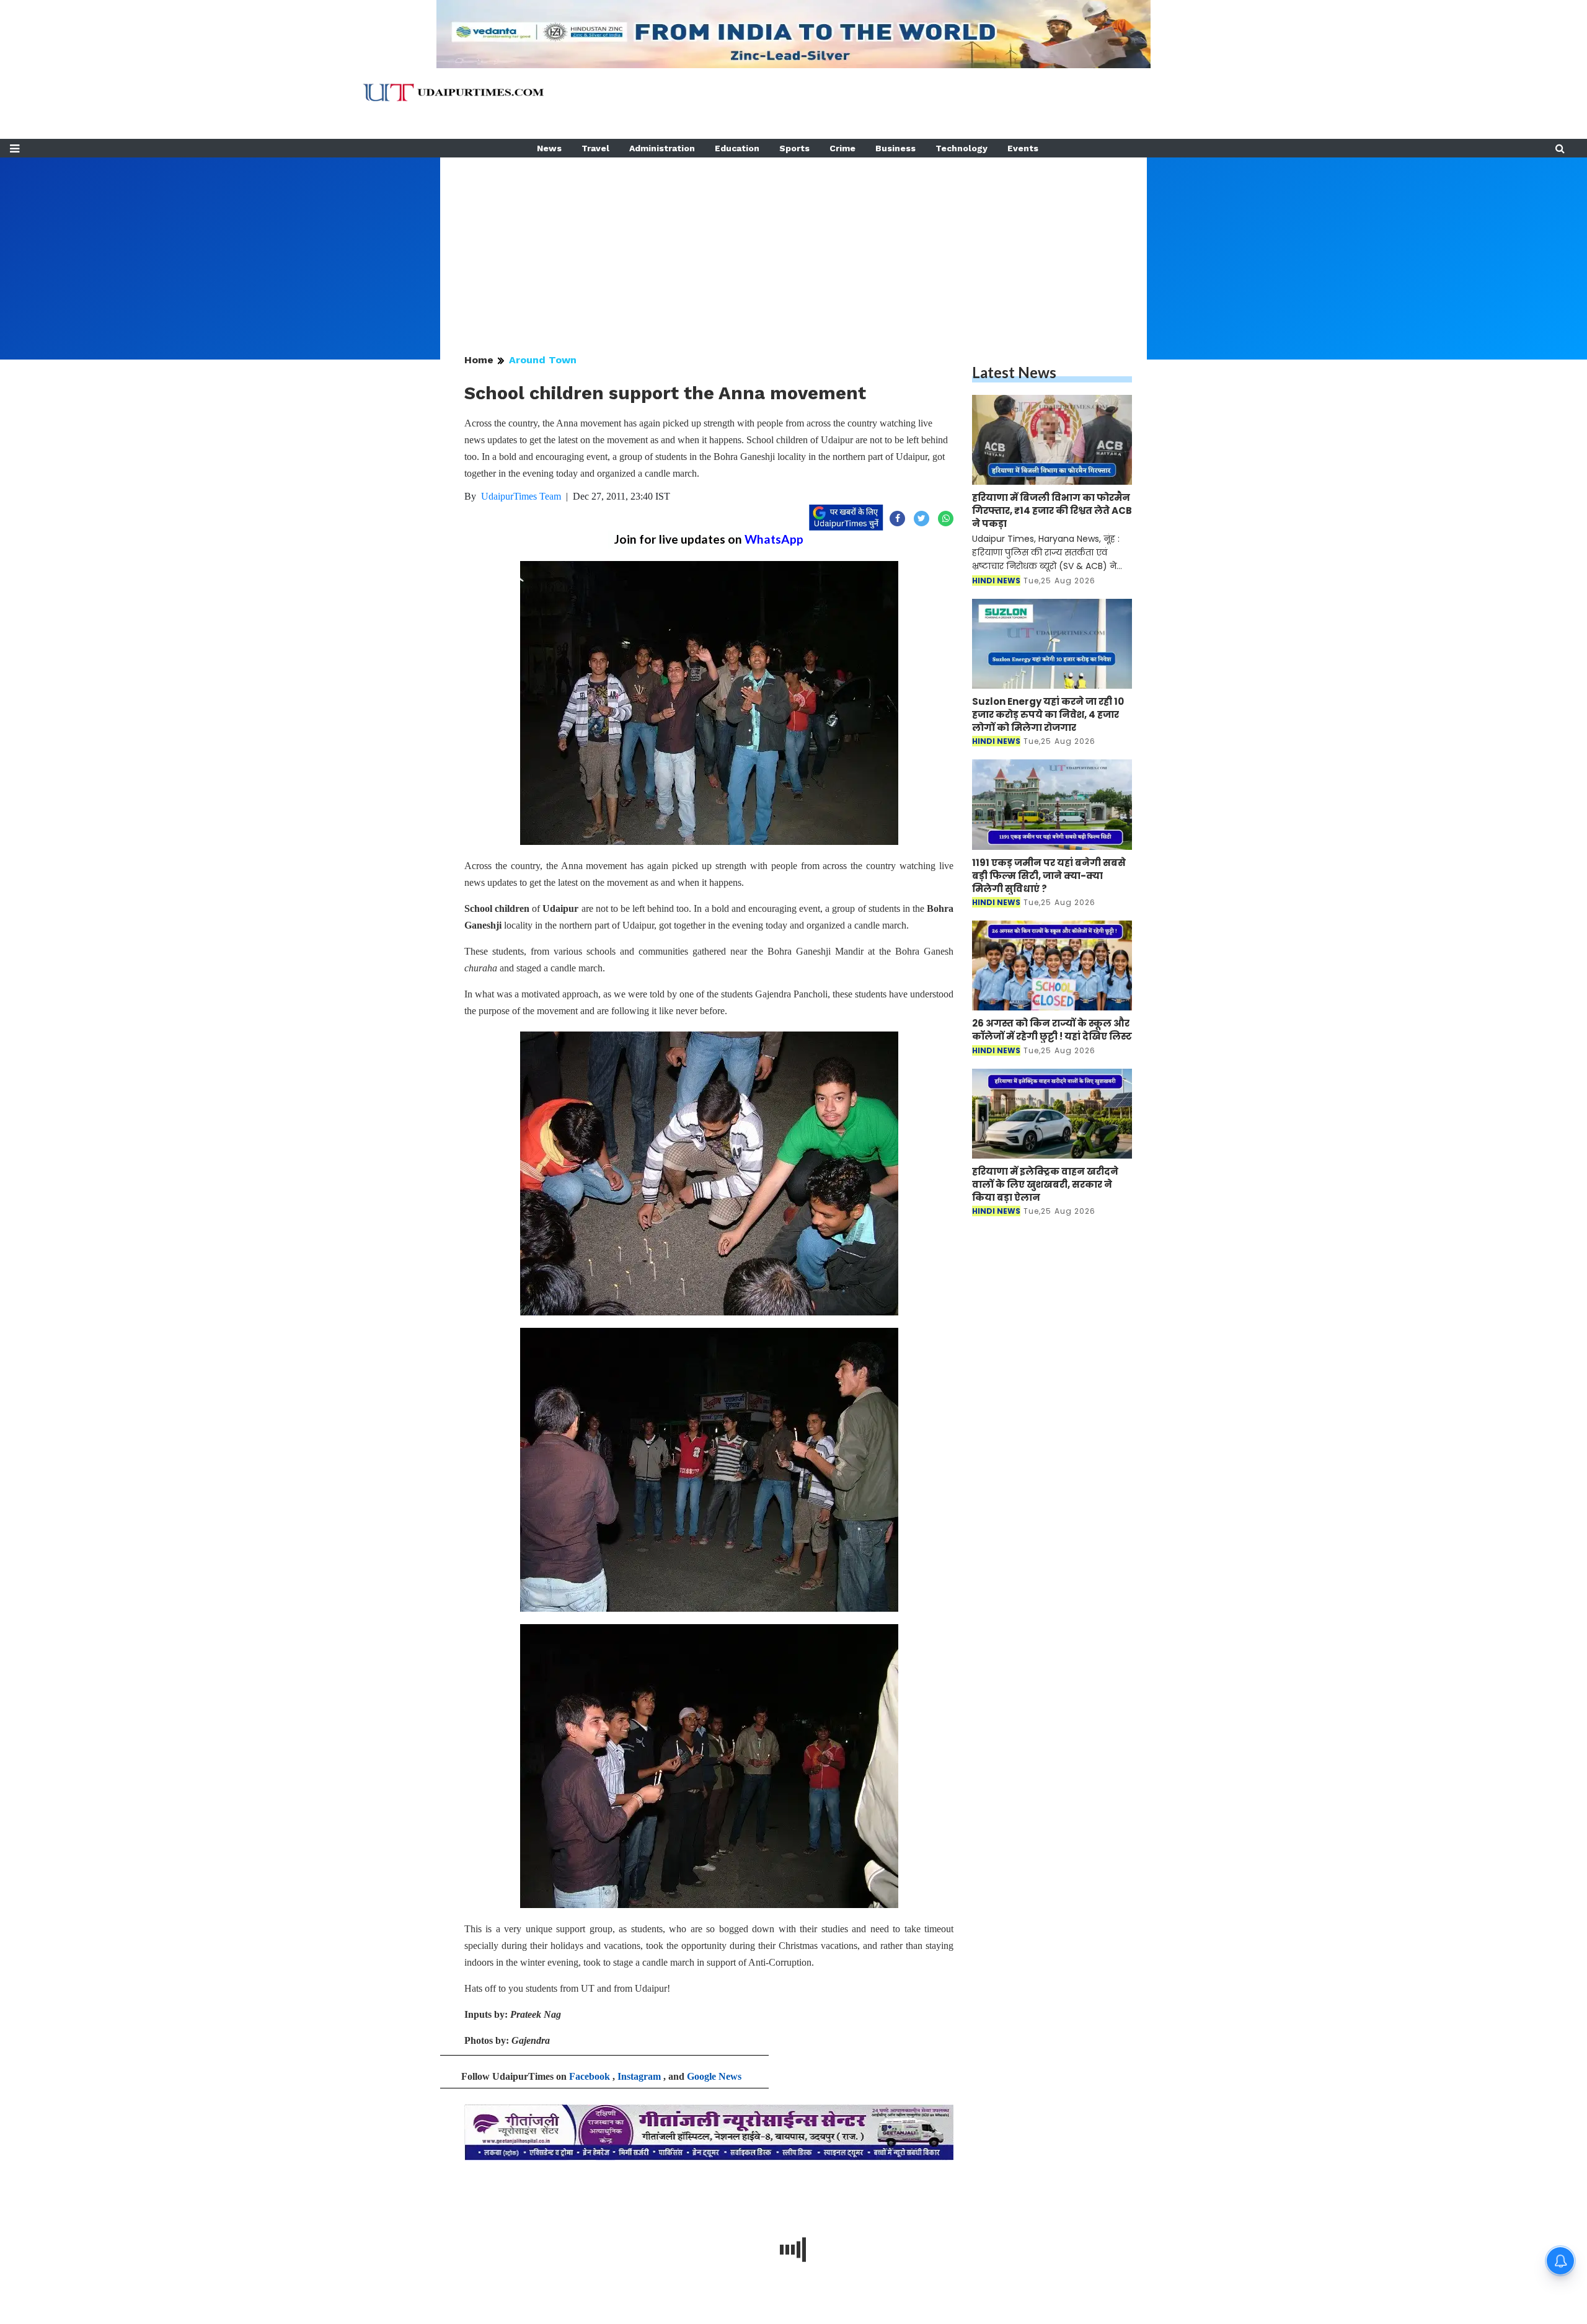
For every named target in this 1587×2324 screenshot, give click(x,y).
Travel (595, 148)
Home (479, 360)
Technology (961, 148)
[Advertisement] (793, 244)
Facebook (590, 2076)
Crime (842, 148)
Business (895, 148)
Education (737, 148)
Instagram (639, 2076)
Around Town (543, 360)
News (549, 148)
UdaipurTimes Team (521, 496)
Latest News (1014, 372)
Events (1023, 148)
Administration (662, 148)
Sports (794, 148)
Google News (714, 2076)
